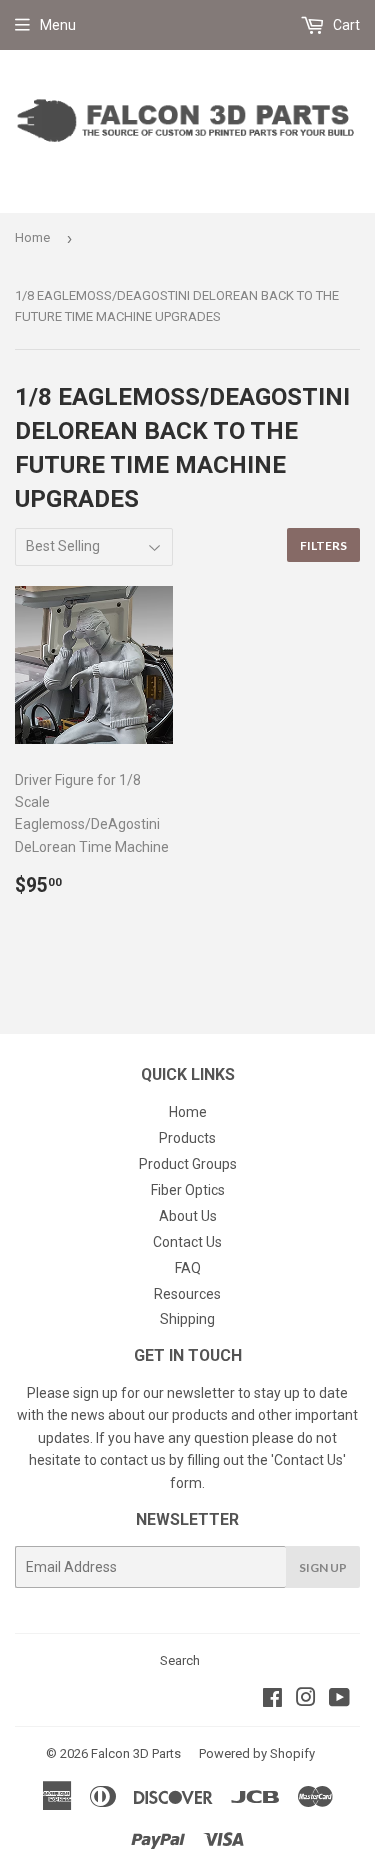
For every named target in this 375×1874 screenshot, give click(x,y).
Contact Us (187, 1242)
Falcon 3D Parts (136, 1753)
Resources (187, 1294)
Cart (345, 25)
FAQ (188, 1268)
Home (32, 237)
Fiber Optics (188, 1190)
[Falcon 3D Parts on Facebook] (272, 1700)
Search (180, 1660)
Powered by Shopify (257, 1753)
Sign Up (323, 1567)
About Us (188, 1216)
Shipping (187, 1319)
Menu (58, 25)
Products (187, 1138)
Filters (323, 545)
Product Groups (188, 1164)
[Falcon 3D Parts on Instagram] (306, 1700)
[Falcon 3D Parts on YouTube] (339, 1700)
